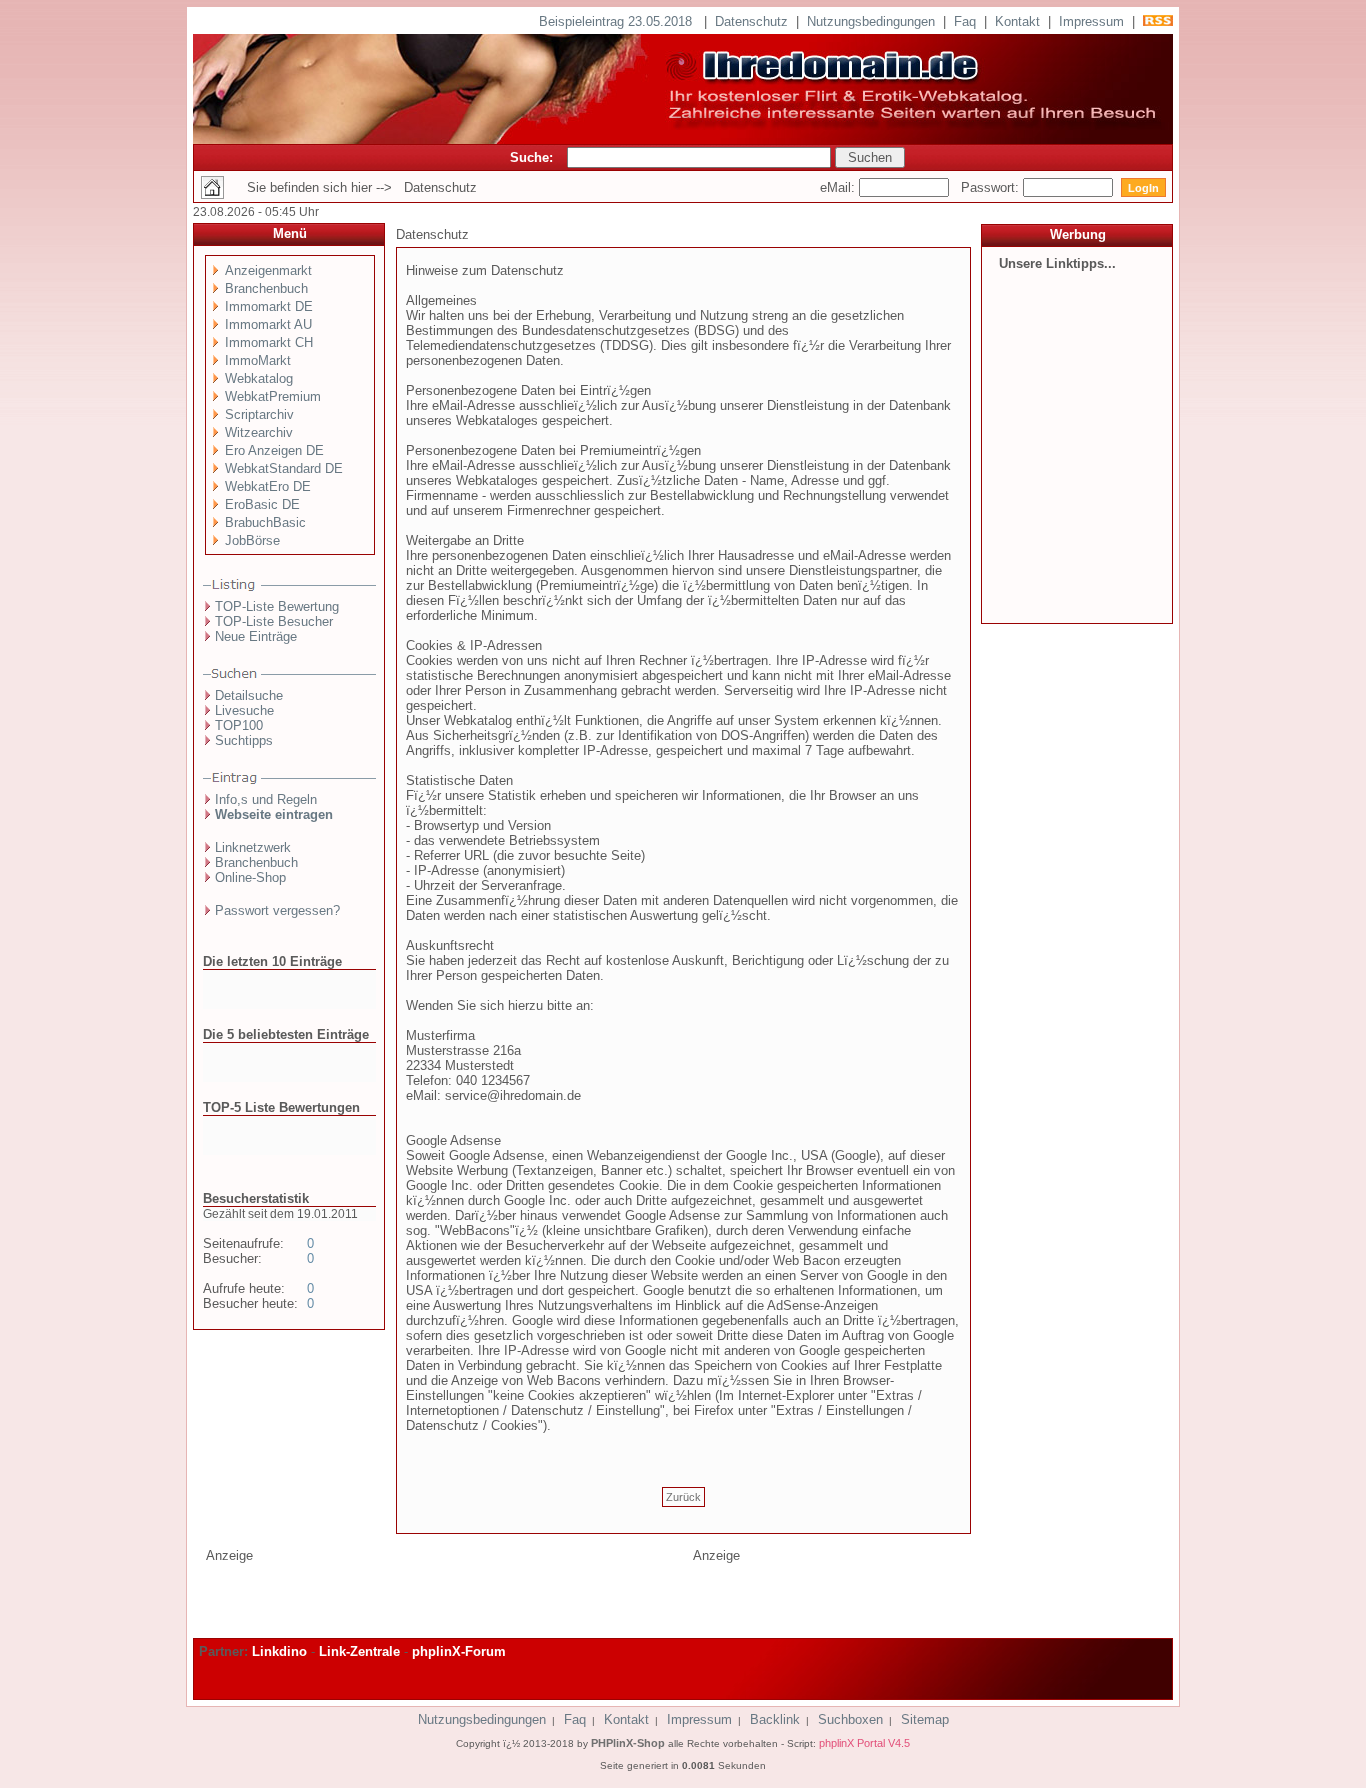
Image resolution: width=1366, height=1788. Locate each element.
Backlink (775, 1719)
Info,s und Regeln (266, 799)
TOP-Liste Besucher (274, 621)
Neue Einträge (256, 636)
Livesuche (244, 710)
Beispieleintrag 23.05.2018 (617, 21)
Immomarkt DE (269, 306)
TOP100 (239, 725)
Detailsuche (249, 695)
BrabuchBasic (265, 522)
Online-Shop (250, 877)
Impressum (1091, 21)
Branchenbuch (266, 288)
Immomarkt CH (269, 342)
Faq (965, 21)
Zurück (683, 1497)
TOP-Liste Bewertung (277, 606)
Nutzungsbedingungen (871, 21)
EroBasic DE (262, 504)
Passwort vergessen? (277, 910)
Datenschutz (751, 21)
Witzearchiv (259, 432)
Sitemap (925, 1719)
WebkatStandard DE (284, 468)
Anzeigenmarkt (268, 270)
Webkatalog (259, 378)
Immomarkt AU (268, 324)
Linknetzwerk (253, 847)
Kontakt (1017, 21)
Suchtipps (244, 740)
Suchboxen (850, 1719)
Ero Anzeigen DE (274, 450)
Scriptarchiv (259, 414)
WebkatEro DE (268, 486)
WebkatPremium (273, 396)
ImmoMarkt (258, 360)
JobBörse (252, 540)
